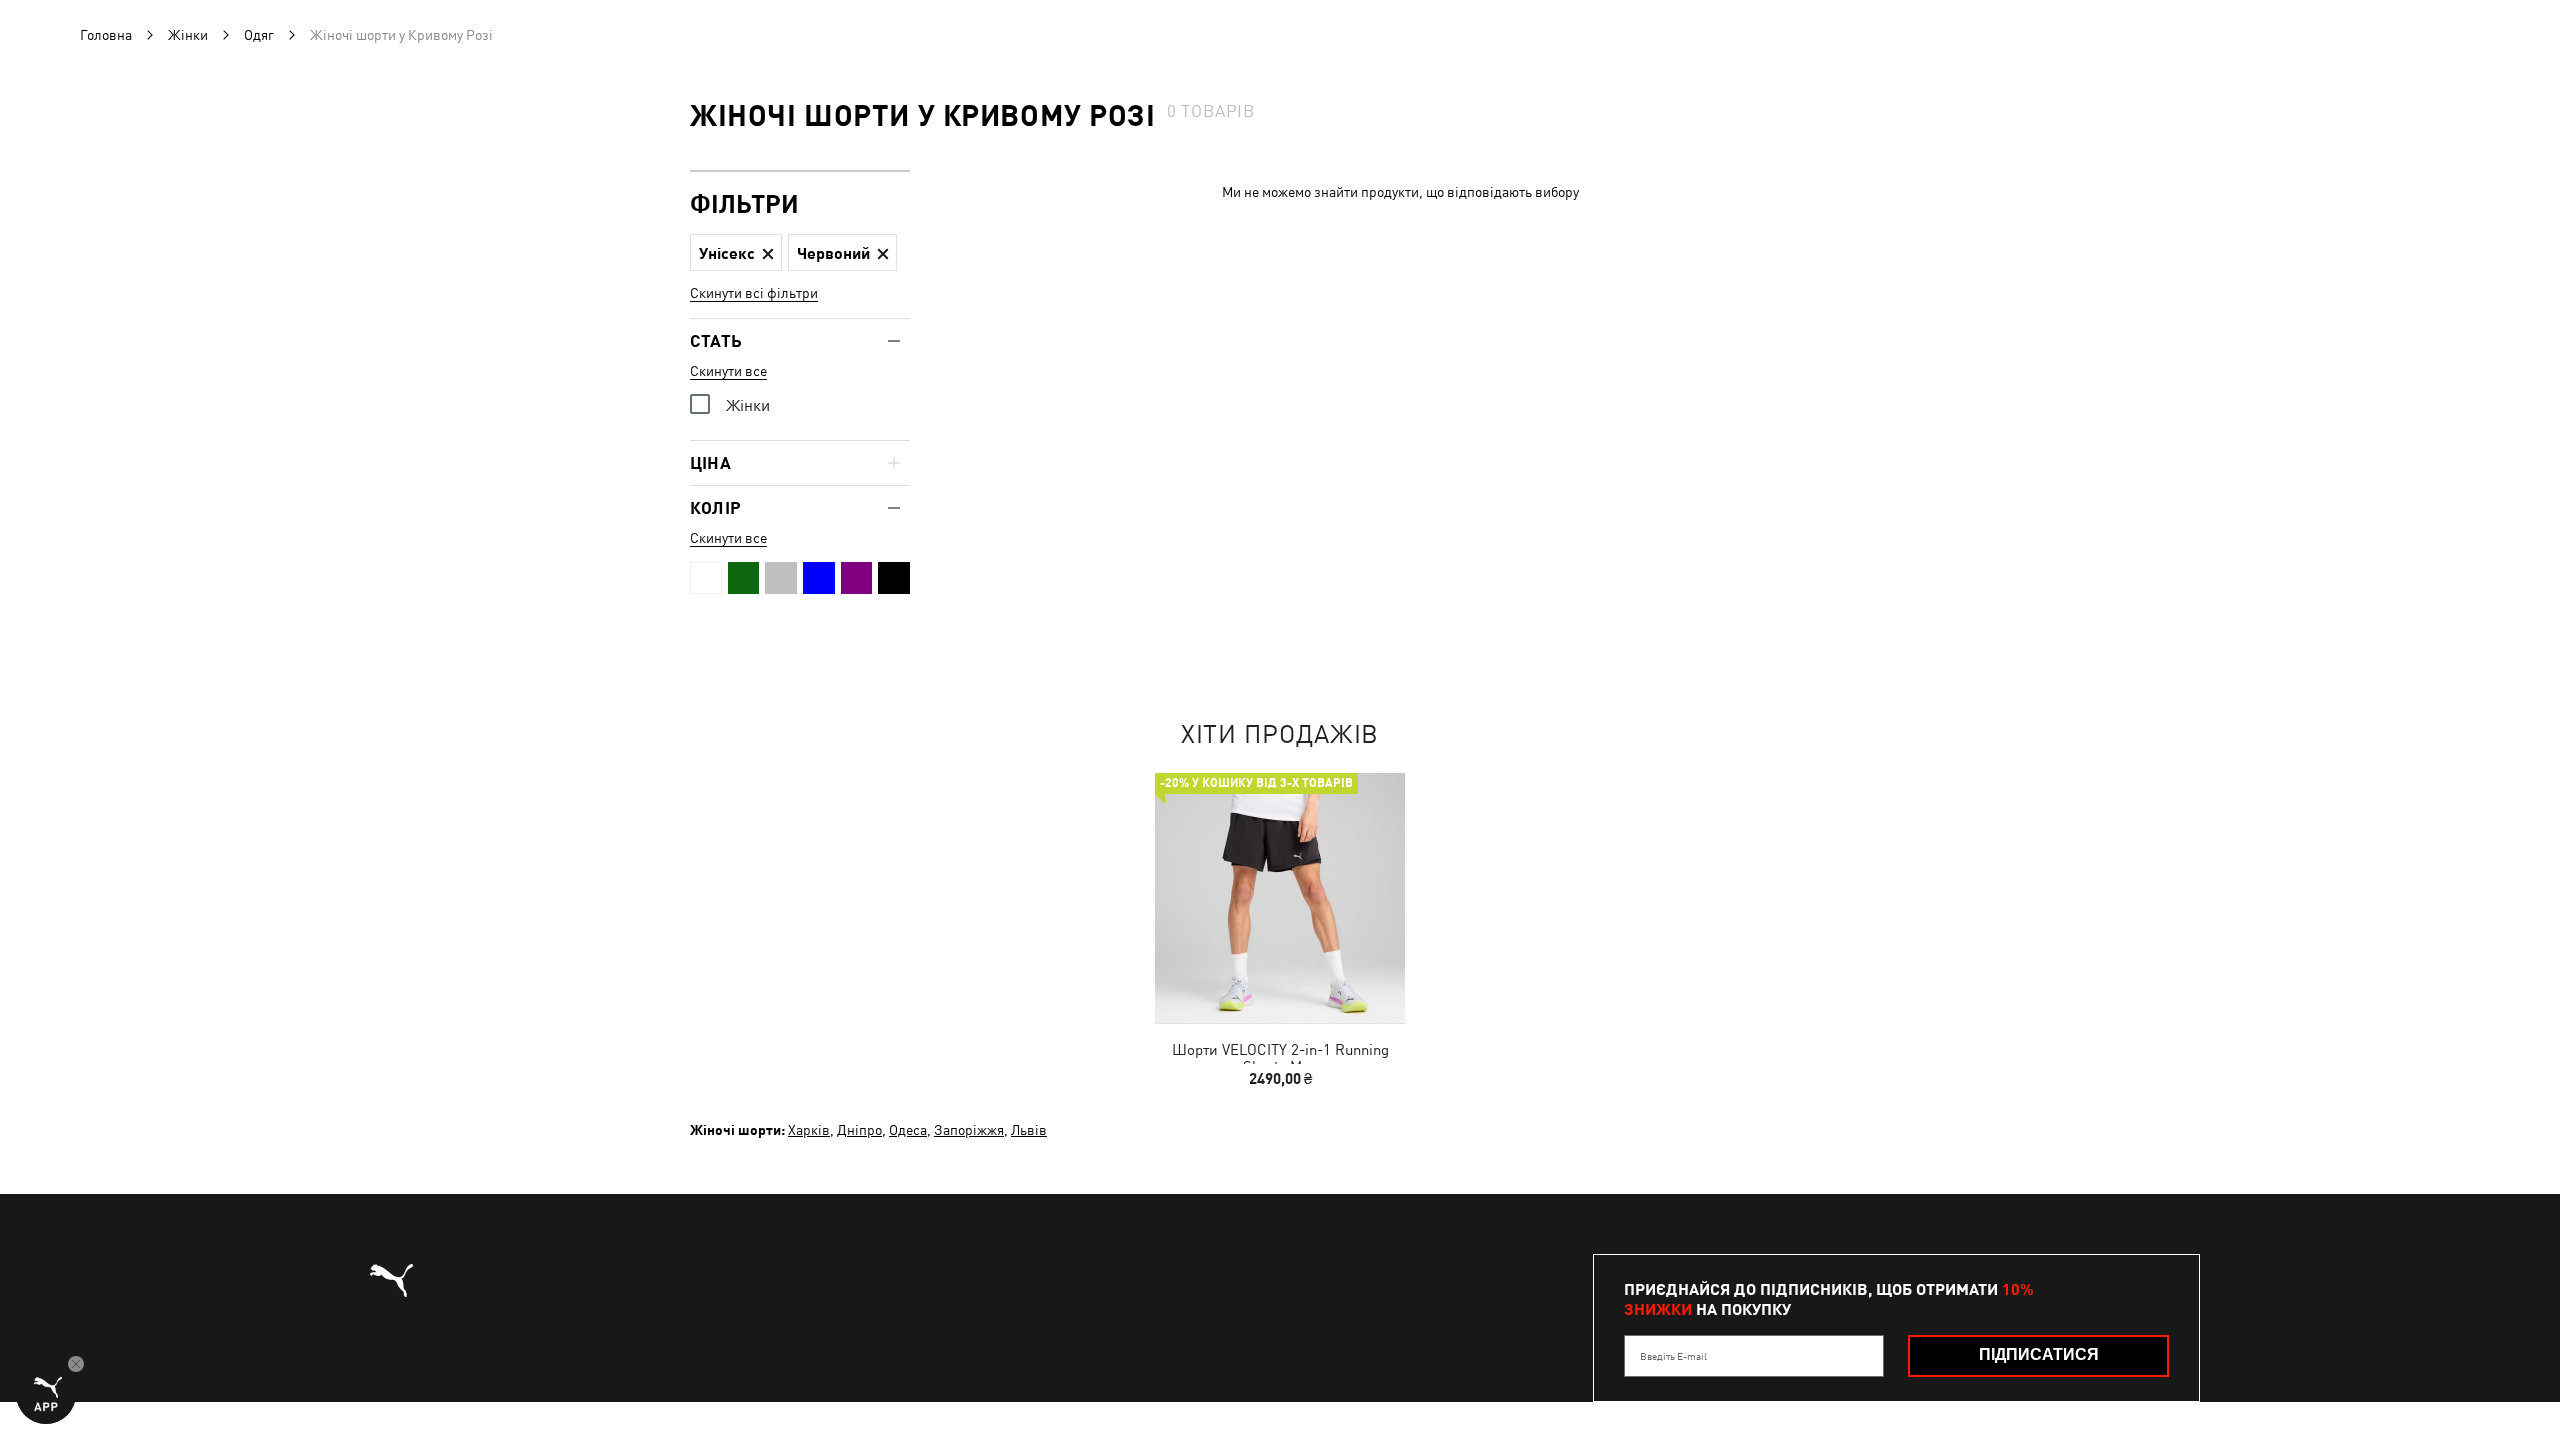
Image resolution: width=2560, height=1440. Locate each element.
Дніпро (859, 1130)
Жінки (188, 35)
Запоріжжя (969, 1130)
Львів (1029, 1130)
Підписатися (2039, 1354)
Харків (809, 1130)
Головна (106, 35)
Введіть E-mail (1673, 1356)
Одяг (259, 35)
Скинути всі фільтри (754, 293)
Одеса (908, 1130)
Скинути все (728, 371)
